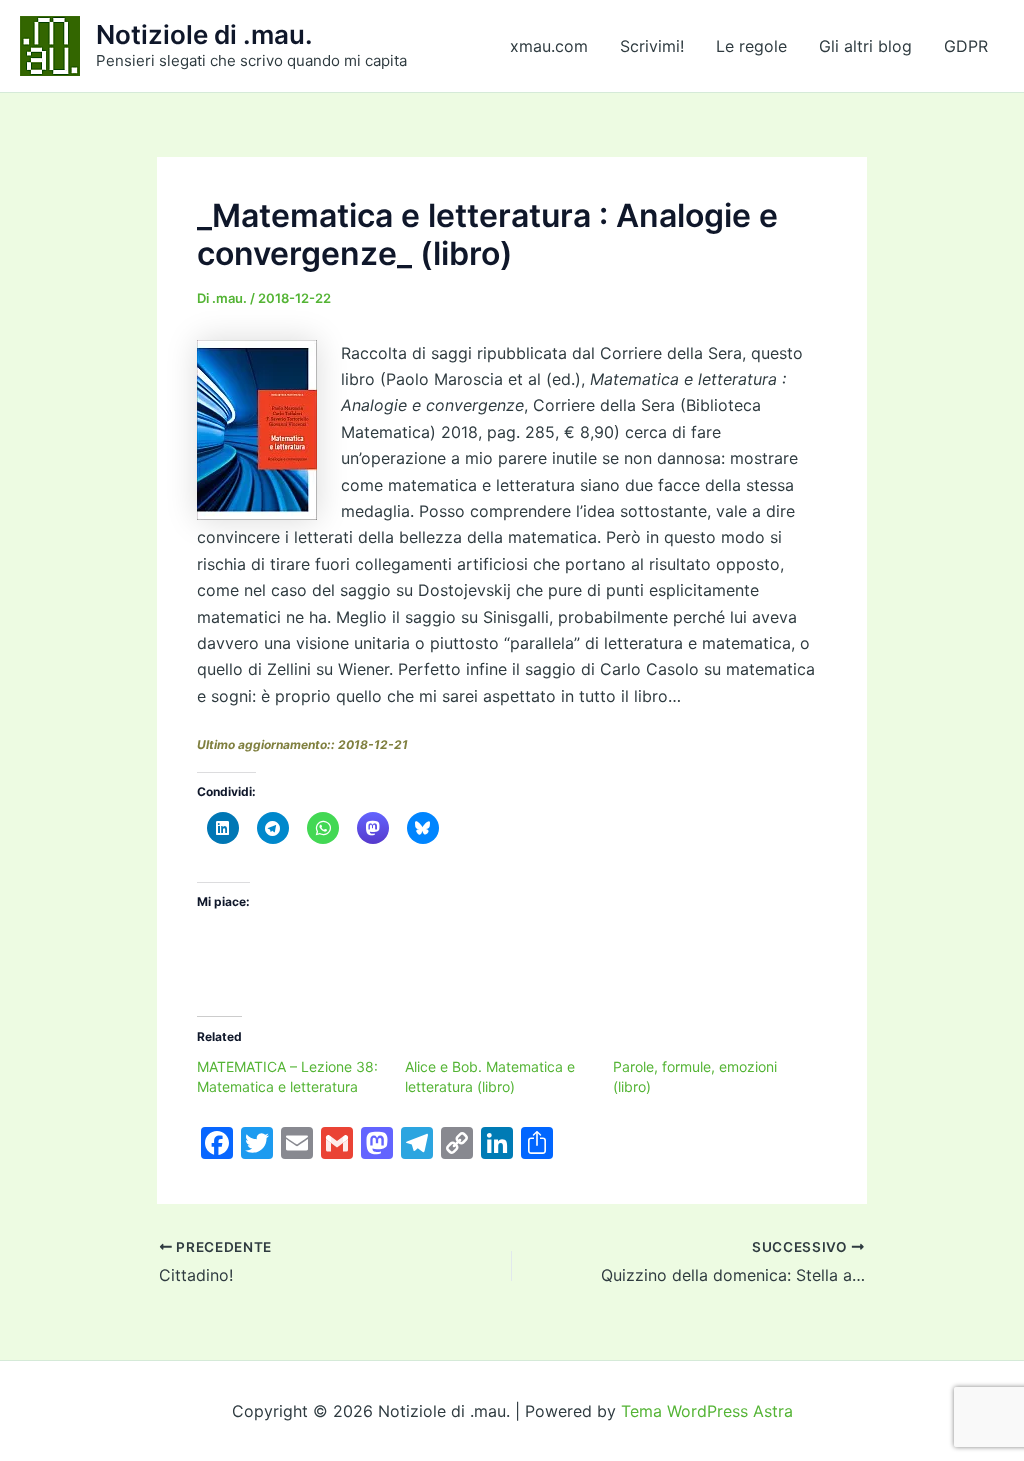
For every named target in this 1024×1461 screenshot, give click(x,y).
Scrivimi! (652, 46)
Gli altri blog (865, 46)
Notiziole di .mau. (204, 34)
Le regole (751, 46)
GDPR (966, 46)
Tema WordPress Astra (707, 1411)
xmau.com (549, 46)
